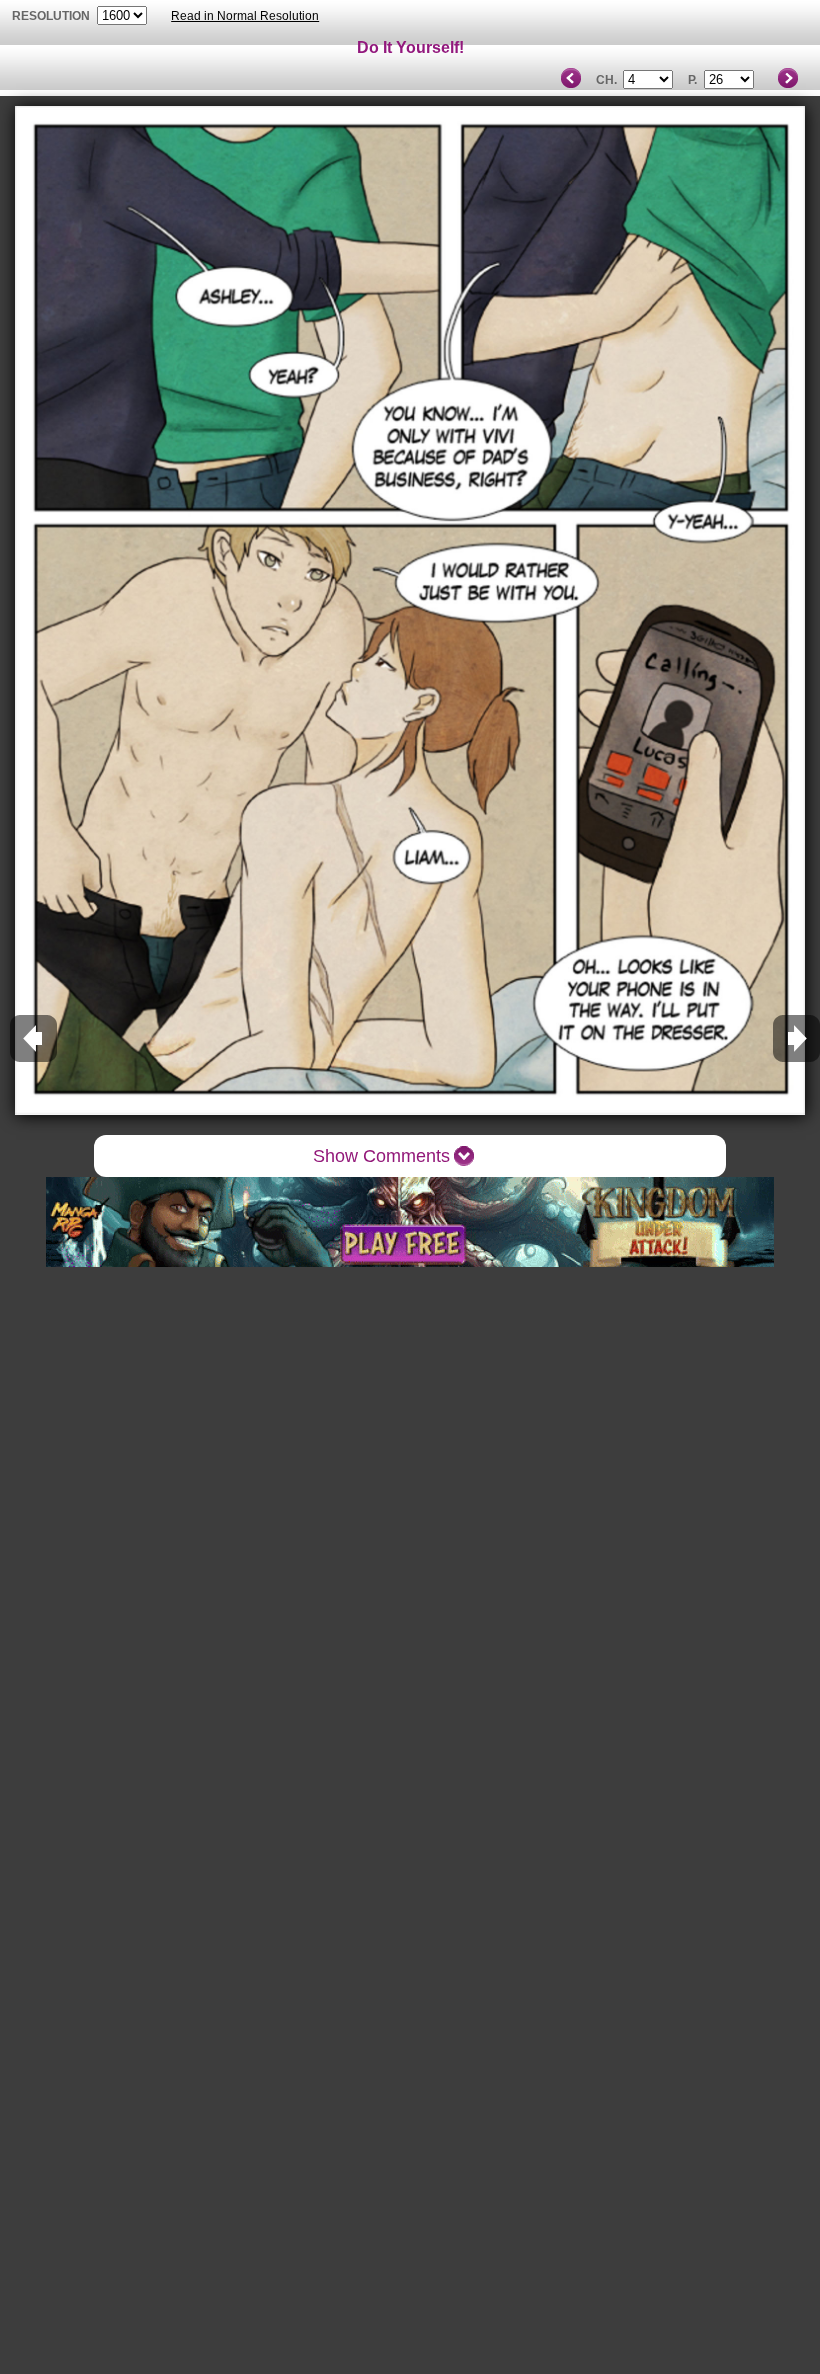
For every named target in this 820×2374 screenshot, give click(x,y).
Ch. (606, 80)
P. (692, 80)
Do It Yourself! (410, 47)
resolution (52, 16)
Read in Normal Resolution (245, 16)
